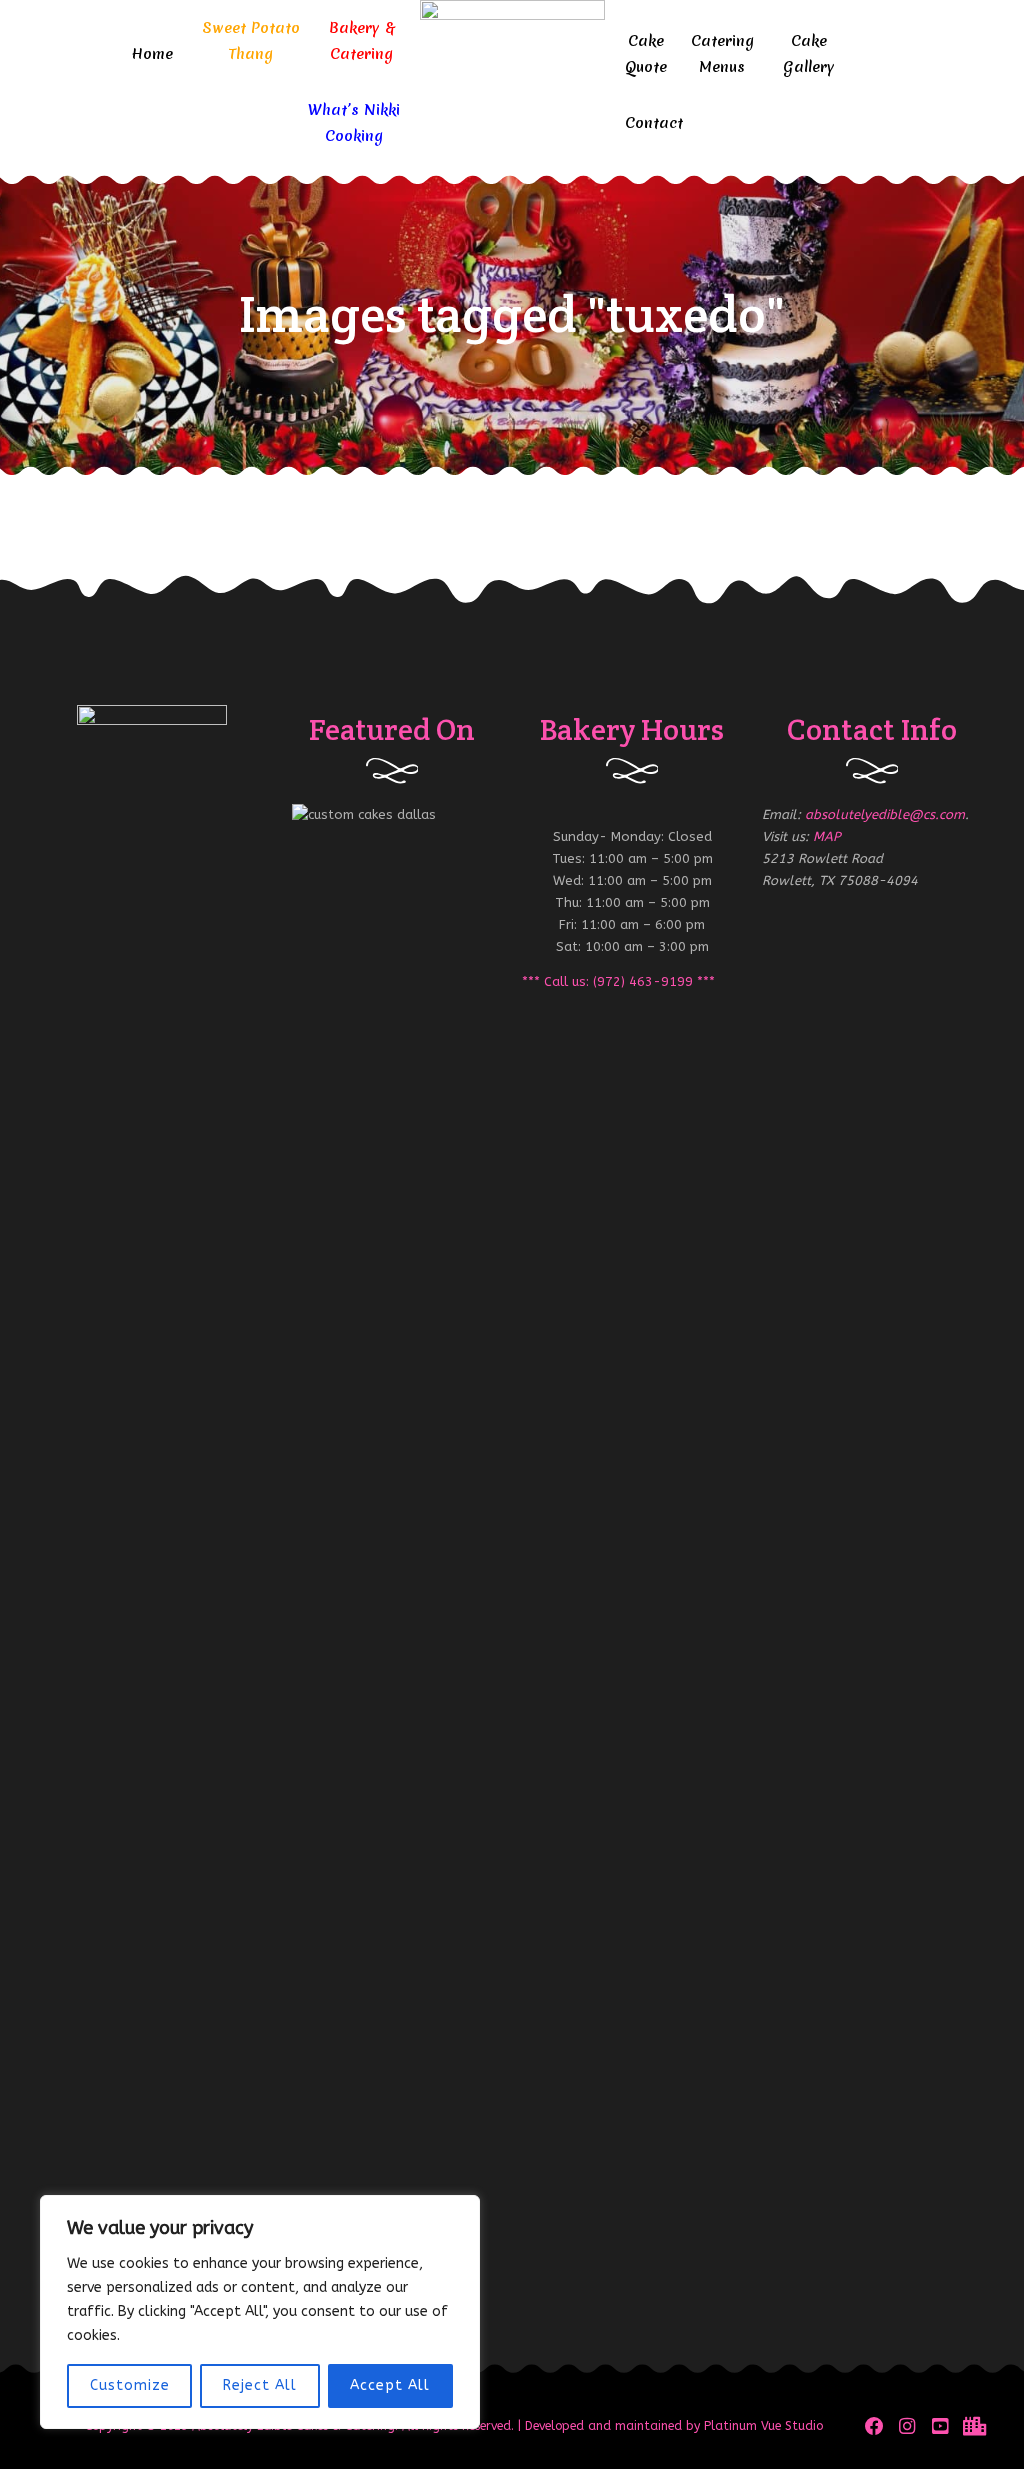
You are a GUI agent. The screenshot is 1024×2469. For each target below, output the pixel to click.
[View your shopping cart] (937, 80)
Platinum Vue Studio (763, 2426)
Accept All (390, 2385)
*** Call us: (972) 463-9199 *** (618, 981)
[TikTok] (972, 2426)
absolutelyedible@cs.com (885, 814)
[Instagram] (907, 2426)
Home (152, 54)
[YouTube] (940, 2426)
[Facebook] (874, 2426)
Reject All (260, 2385)
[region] (260, 2312)
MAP (827, 836)
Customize (130, 2385)
